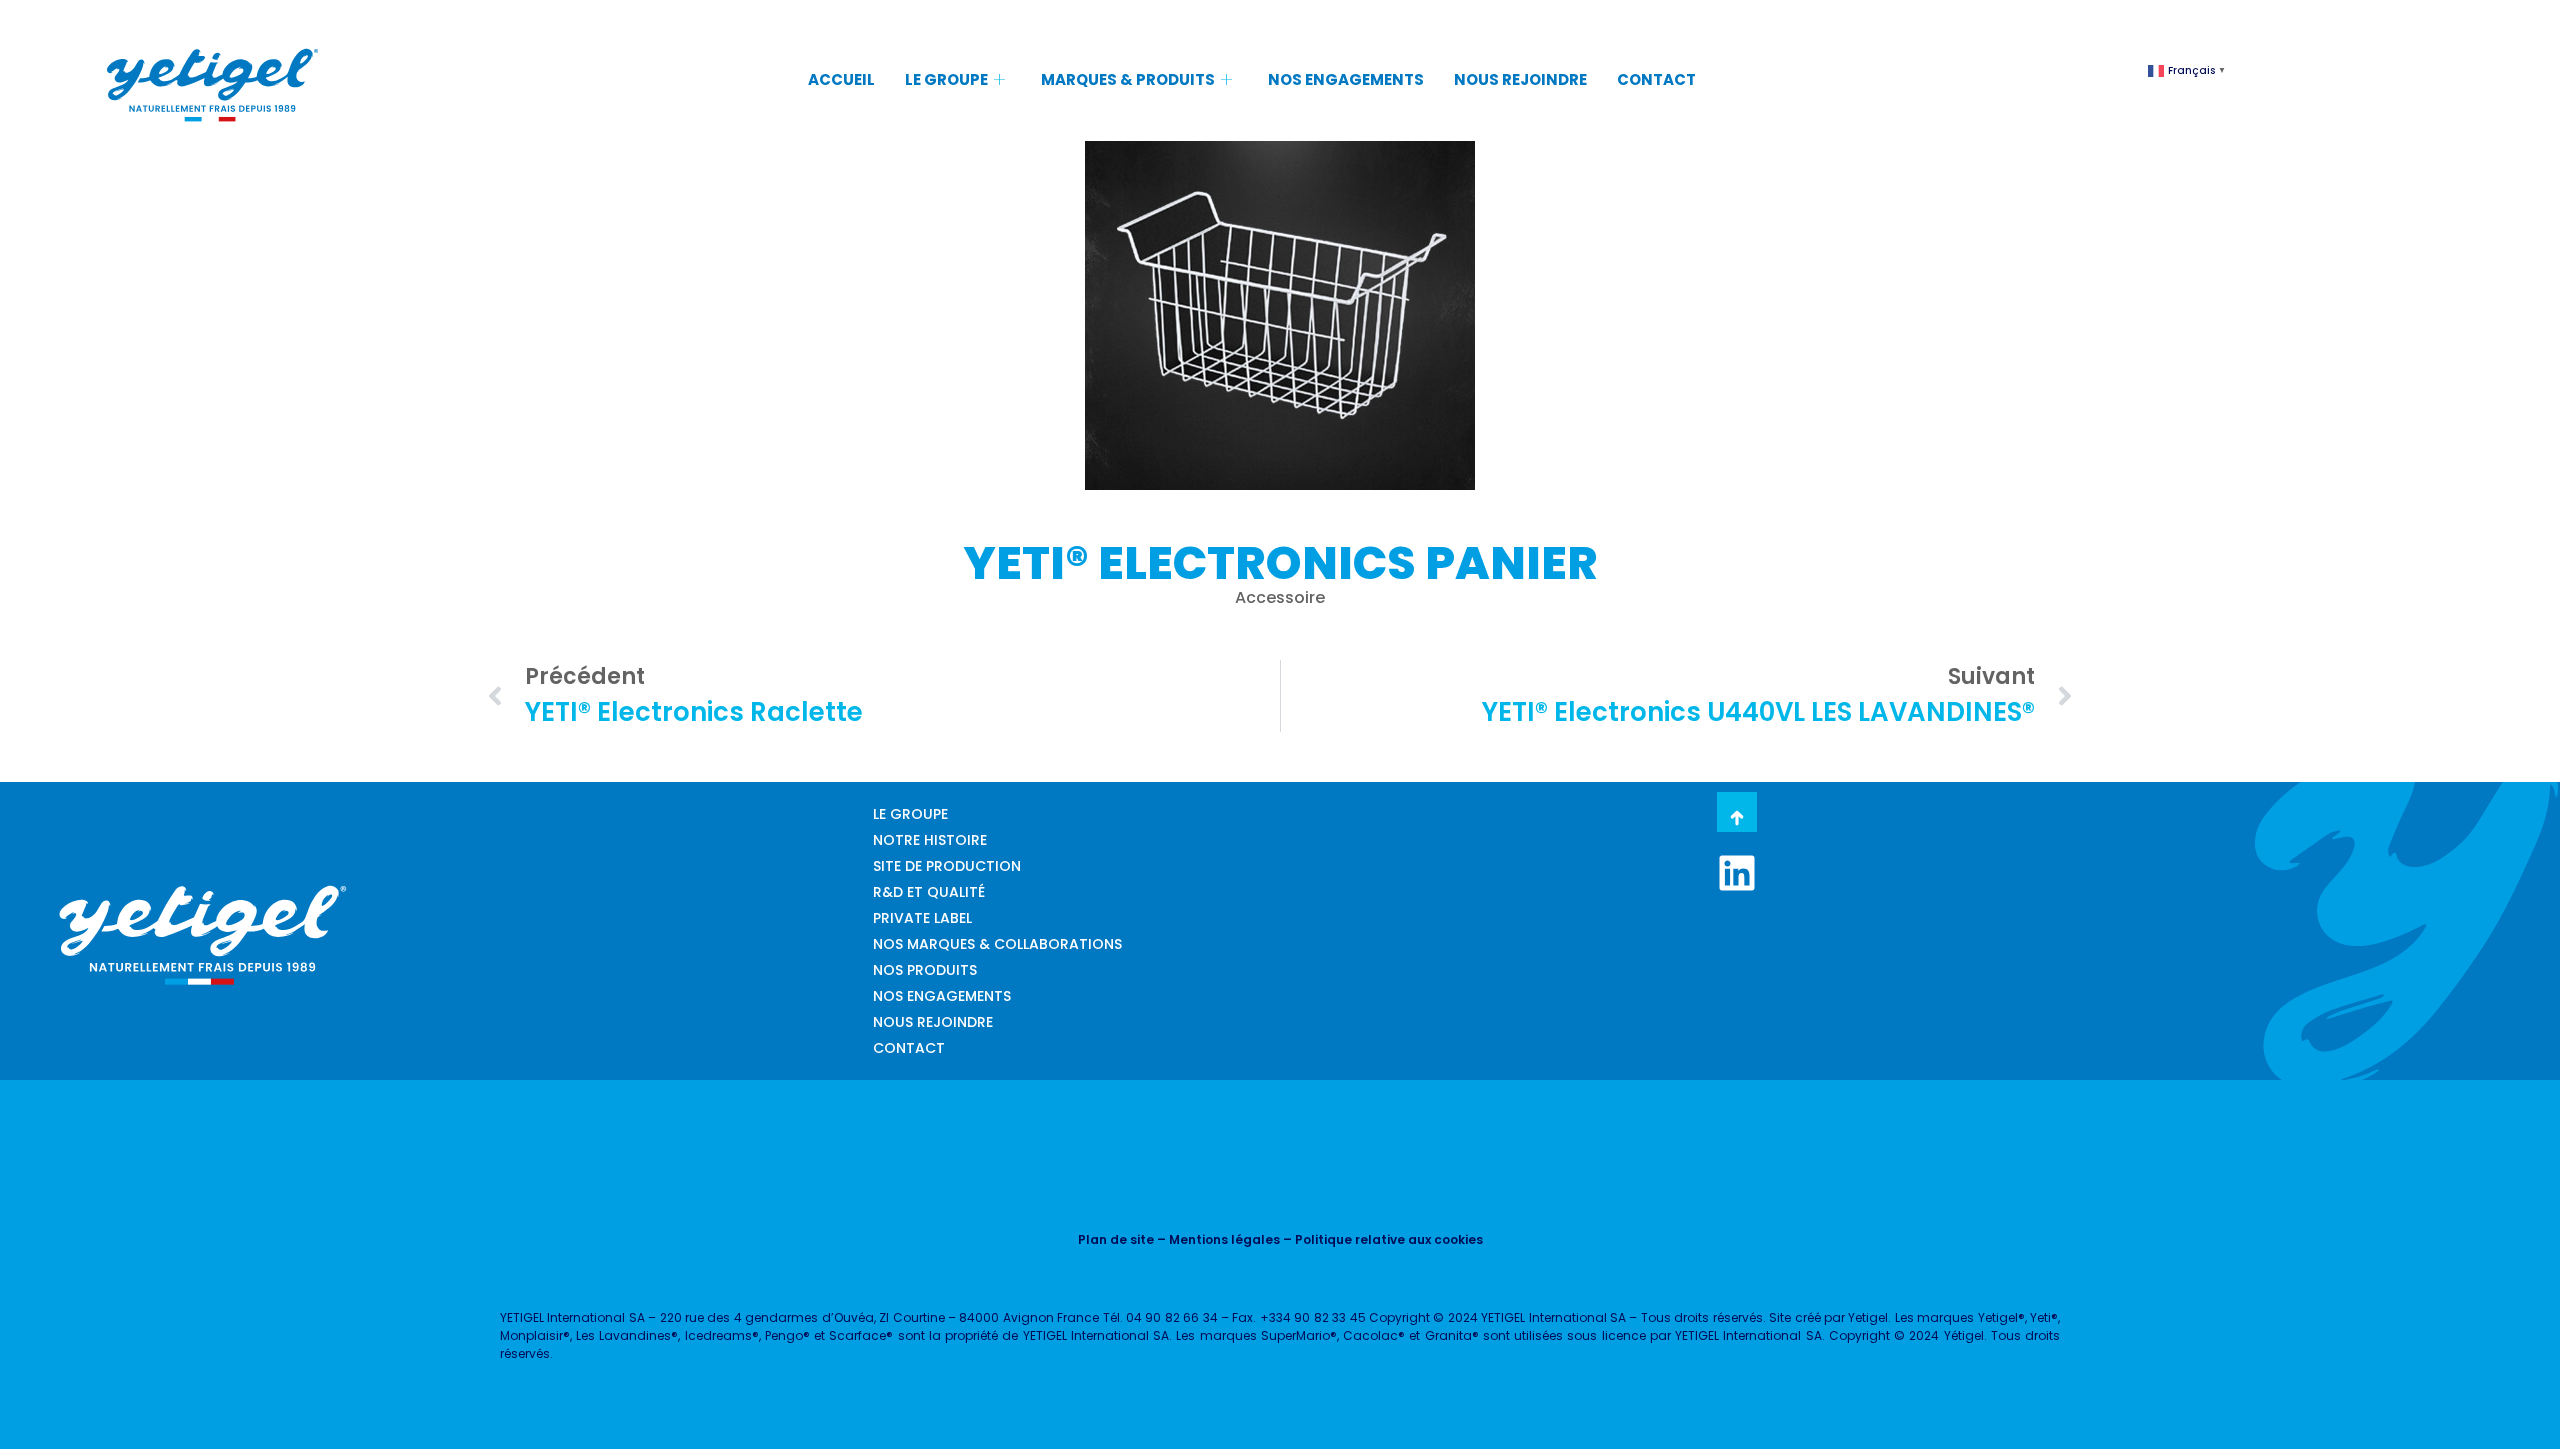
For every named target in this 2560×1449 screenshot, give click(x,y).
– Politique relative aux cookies (1381, 1239)
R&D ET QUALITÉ (929, 892)
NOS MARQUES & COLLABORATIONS (997, 944)
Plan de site (1116, 1239)
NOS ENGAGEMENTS (1346, 79)
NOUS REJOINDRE (1520, 79)
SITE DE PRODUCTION (947, 866)
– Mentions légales (1217, 1239)
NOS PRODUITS (925, 970)
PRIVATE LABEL (922, 918)
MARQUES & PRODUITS (1128, 79)
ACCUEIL (841, 79)
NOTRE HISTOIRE (930, 840)
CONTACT (1656, 79)
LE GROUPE (946, 79)
